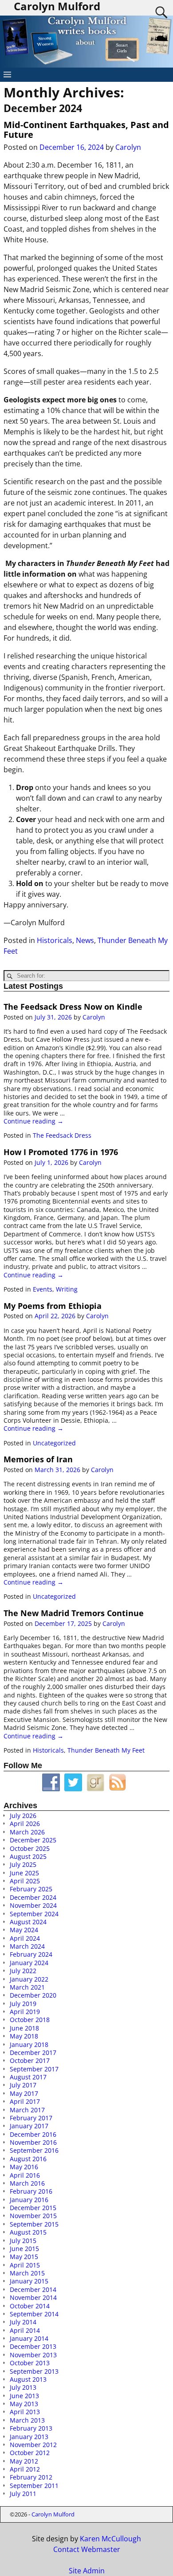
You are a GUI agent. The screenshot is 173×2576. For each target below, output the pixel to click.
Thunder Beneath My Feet (106, 1750)
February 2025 (31, 1889)
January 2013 (29, 2437)
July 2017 (23, 2085)
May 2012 (24, 2461)
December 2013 (33, 2346)
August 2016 (28, 2159)
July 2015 (23, 2241)
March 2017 (27, 2110)
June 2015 (24, 2249)
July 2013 (23, 2387)
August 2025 (28, 1856)
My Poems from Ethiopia (53, 1306)
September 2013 (34, 2371)
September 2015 (34, 2224)
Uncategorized (54, 1443)
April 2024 (25, 1938)
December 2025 (33, 1840)
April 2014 (25, 2330)
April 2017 (25, 2101)
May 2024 (24, 1930)
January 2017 (29, 2126)
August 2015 (28, 2232)
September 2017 (34, 2069)
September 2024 (34, 1914)
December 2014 (33, 2289)
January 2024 (29, 1963)
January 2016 (29, 2200)
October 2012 (30, 2453)
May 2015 (24, 2257)
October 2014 (30, 2306)
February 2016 (31, 2191)
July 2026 (23, 1816)
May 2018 (24, 2036)
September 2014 (34, 2314)
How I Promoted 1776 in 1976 (61, 1152)
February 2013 (31, 2428)
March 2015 (27, 2273)
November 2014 (33, 2297)
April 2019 (25, 2012)
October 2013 (30, 2363)
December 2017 (33, 2052)
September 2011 (34, 2486)
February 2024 (31, 1954)
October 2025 (30, 1848)
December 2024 (33, 1897)
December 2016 (33, 2134)
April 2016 (25, 2175)
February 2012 (31, 2477)
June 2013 (24, 2396)
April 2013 (25, 2412)
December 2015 (33, 2208)
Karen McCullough (110, 2539)
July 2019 (23, 2004)
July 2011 (23, 2494)
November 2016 (33, 2142)
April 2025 (25, 1881)
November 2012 (33, 2445)
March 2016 (27, 2183)
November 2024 (33, 1905)
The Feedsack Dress (62, 1135)
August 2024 (28, 1922)
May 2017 (24, 2093)
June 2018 (24, 2028)
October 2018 (30, 2020)
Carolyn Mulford (53, 2514)
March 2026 (27, 1832)
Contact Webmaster (87, 2549)
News (85, 940)
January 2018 (29, 2044)
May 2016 (24, 2167)
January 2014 (29, 2338)
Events (43, 1289)
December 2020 (33, 1995)
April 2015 (25, 2265)
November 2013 (33, 2355)
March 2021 (27, 1987)
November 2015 (33, 2216)
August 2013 (28, 2379)
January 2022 (29, 1979)
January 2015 (29, 2281)
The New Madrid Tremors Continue (74, 1613)
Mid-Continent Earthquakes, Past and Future (86, 130)
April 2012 (25, 2469)
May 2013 (24, 2404)
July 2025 (23, 1864)
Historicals (55, 940)
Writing (67, 1289)
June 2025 (24, 1873)
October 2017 (30, 2060)
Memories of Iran (38, 1459)
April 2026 (25, 1824)
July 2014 (23, 2322)
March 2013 (27, 2420)
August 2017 (28, 2077)
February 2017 (31, 2118)
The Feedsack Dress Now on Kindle (73, 1007)
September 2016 (34, 2150)
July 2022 (23, 1971)
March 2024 (27, 1946)
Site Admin (87, 2571)
